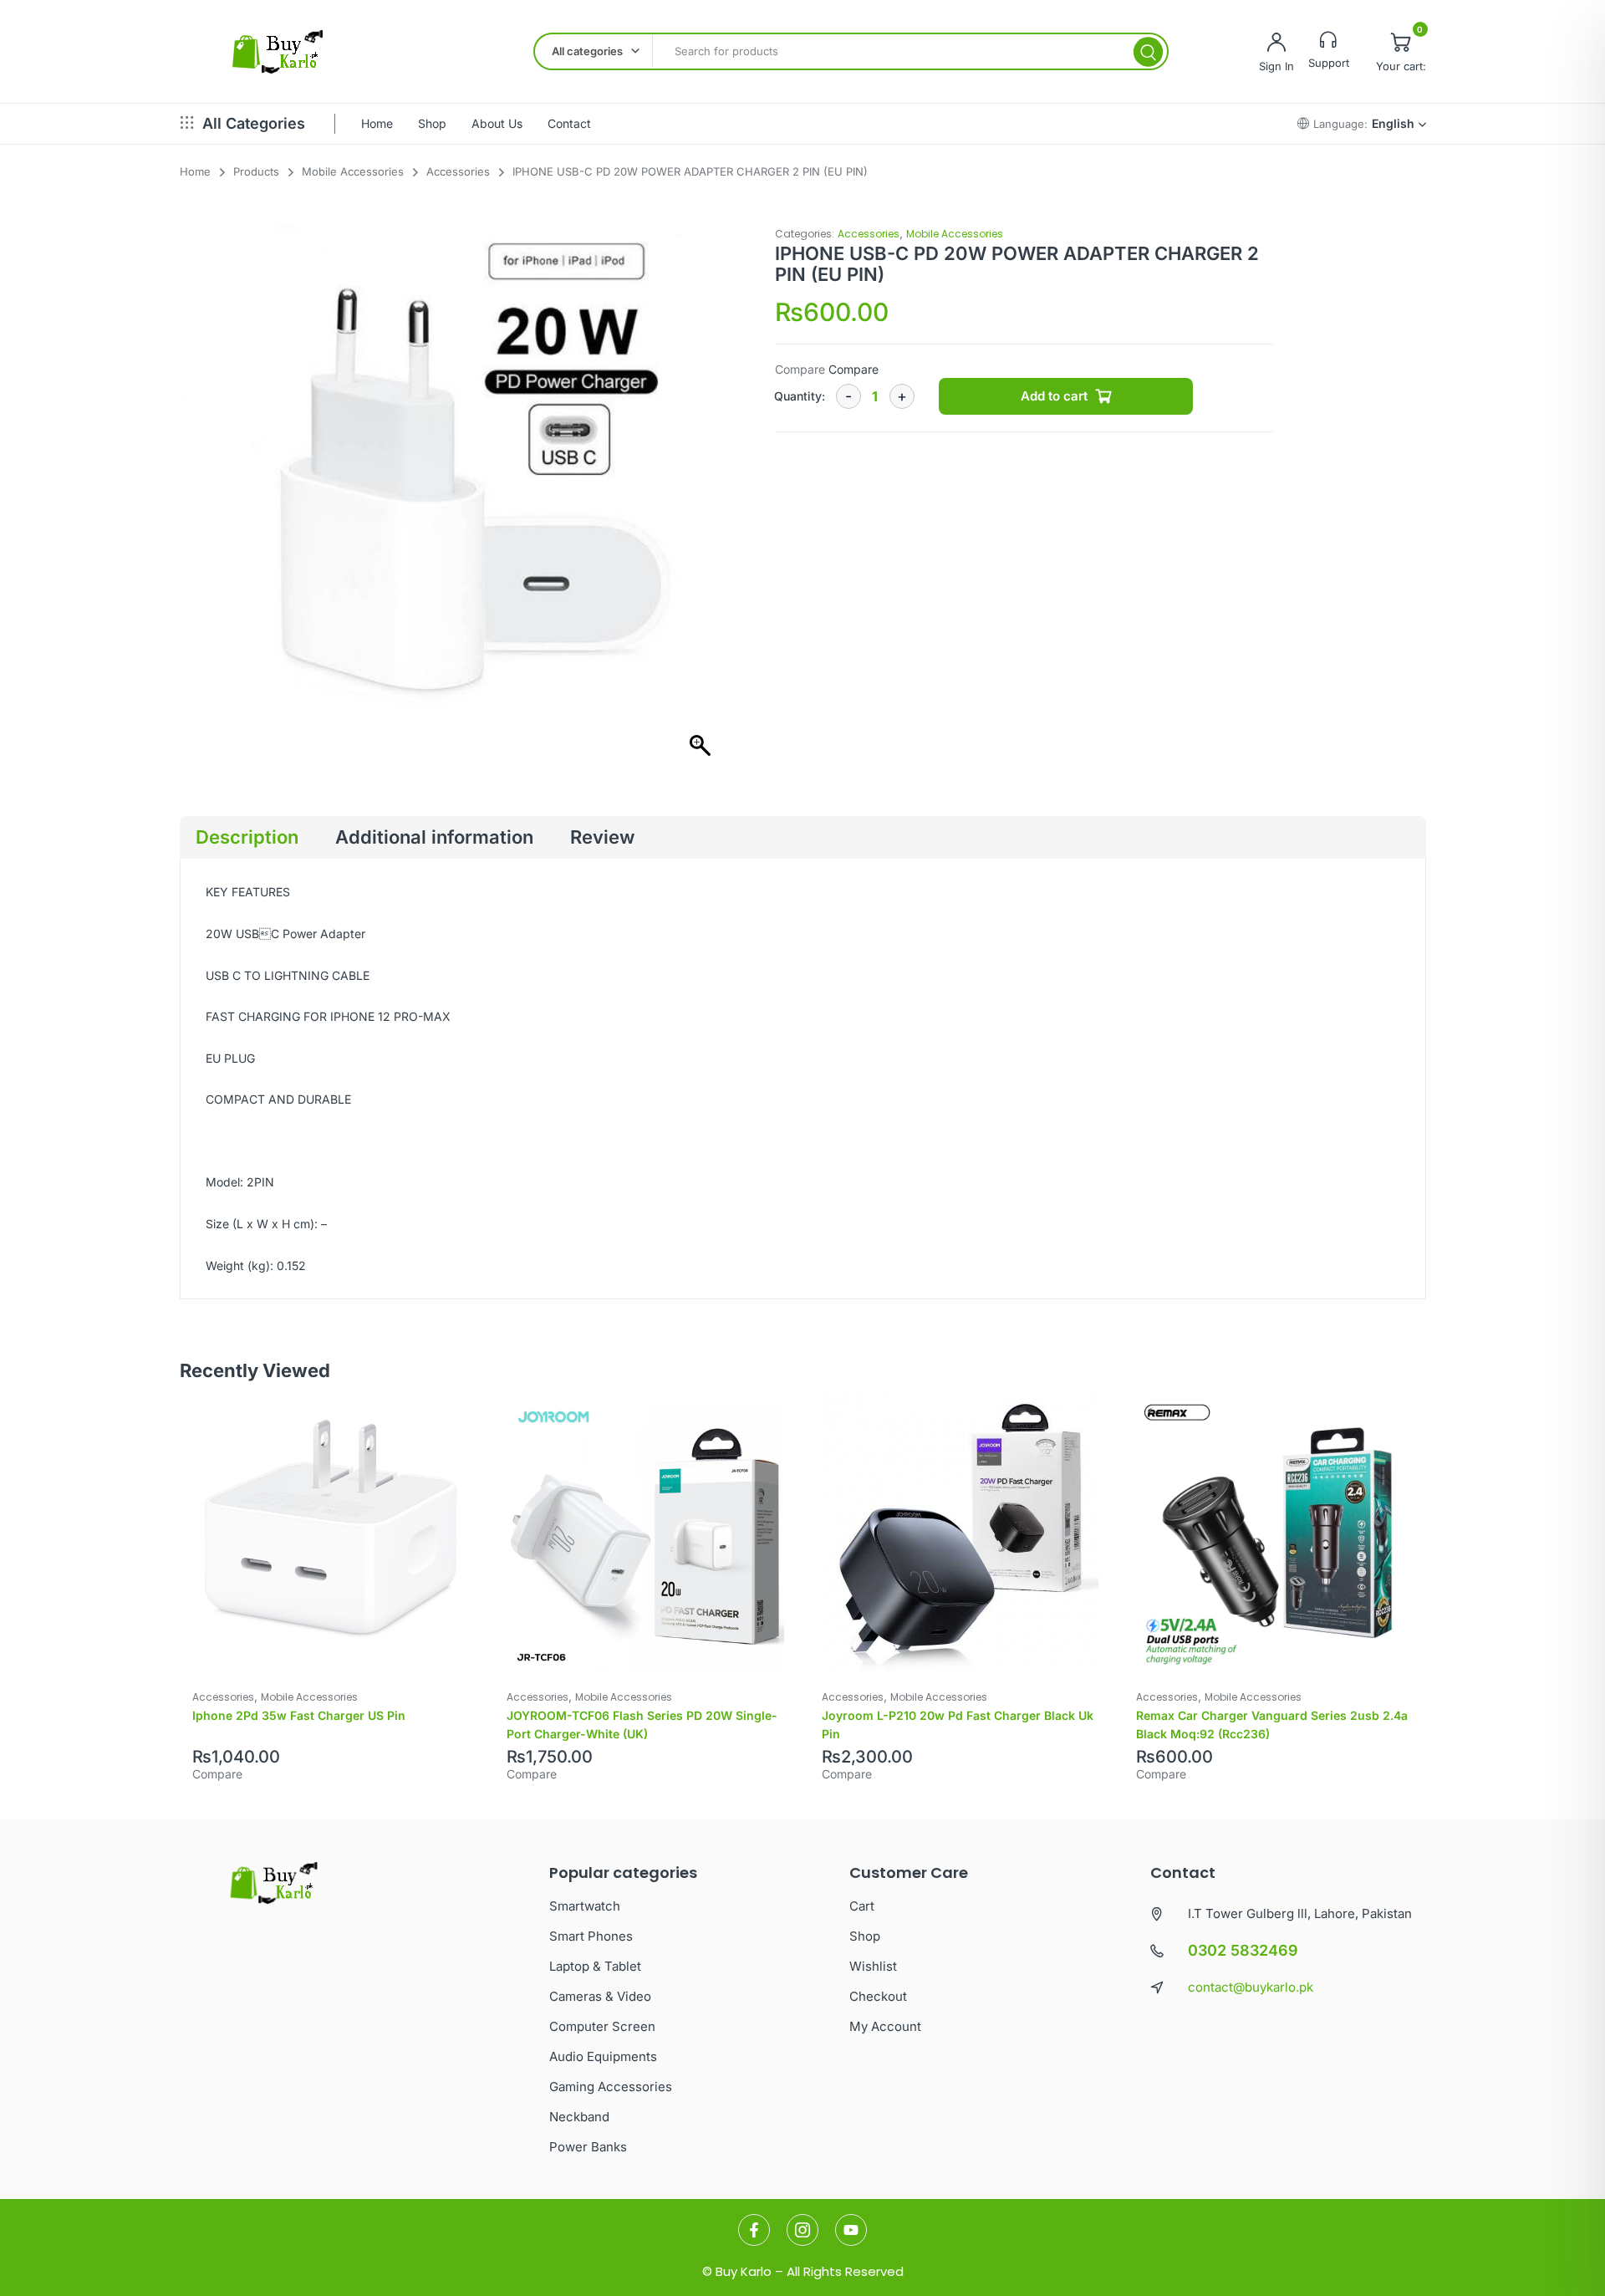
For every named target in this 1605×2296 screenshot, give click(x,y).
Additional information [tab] (434, 837)
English (1393, 123)
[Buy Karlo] (277, 52)
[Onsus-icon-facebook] (754, 2230)
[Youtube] (851, 2230)
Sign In (1276, 66)
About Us (497, 123)
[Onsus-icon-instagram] (802, 2230)
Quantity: (800, 396)
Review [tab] (602, 837)
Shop (432, 123)
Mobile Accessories (955, 234)
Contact (569, 123)
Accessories (869, 234)
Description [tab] (247, 837)
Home (377, 123)
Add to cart (1054, 396)
